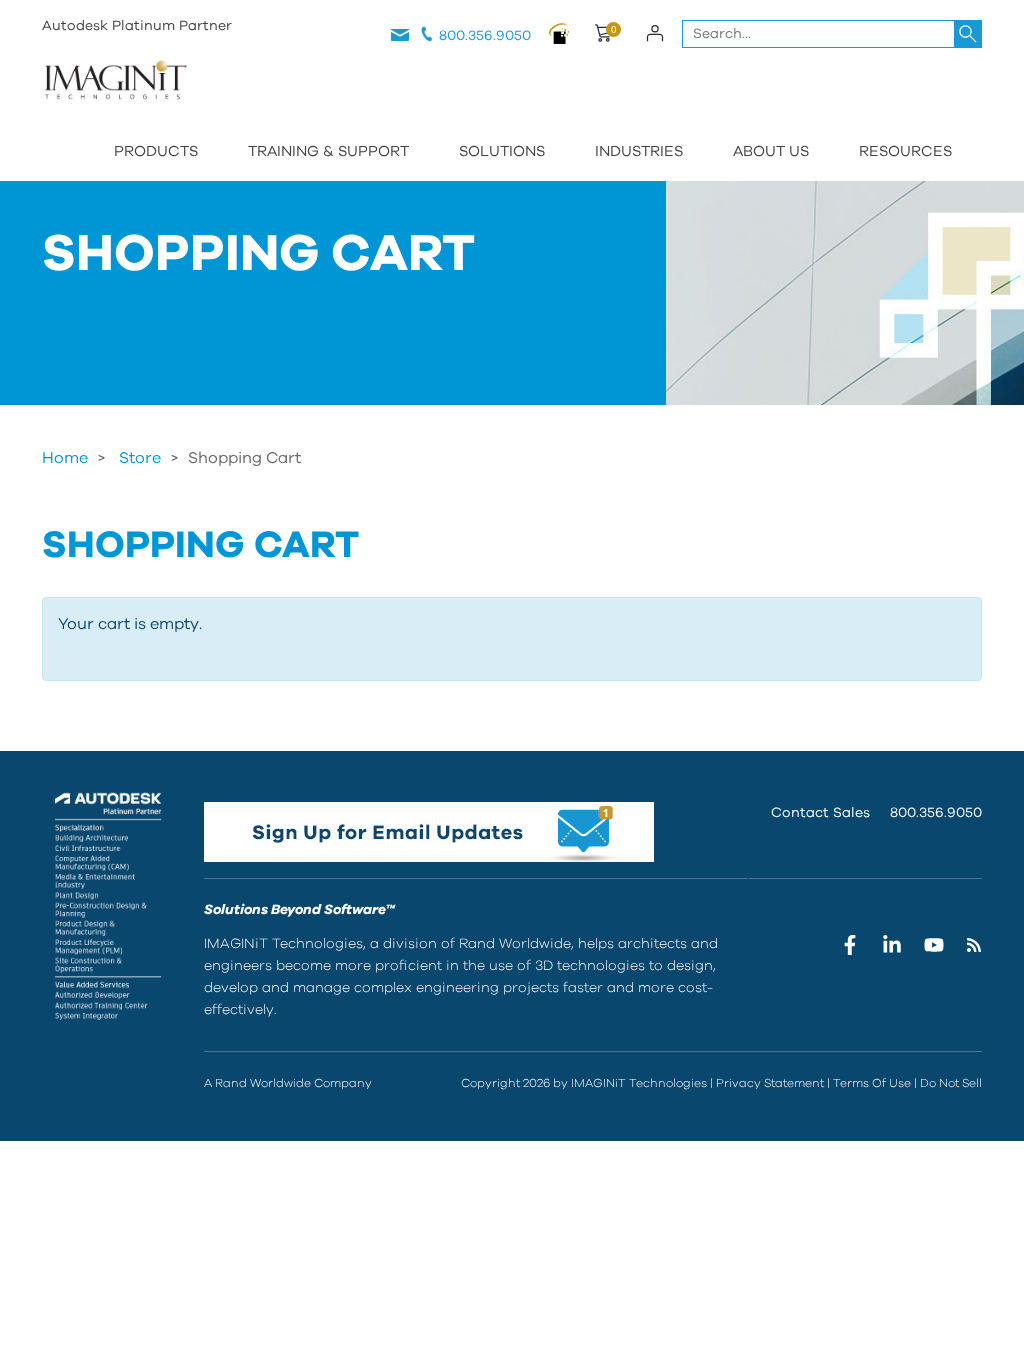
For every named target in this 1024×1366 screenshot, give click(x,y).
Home (65, 458)
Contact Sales (820, 813)
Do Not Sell (951, 1083)
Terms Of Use (872, 1083)
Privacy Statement (770, 1083)
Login (654, 33)
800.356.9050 (485, 36)
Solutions (502, 151)
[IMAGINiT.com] (115, 82)
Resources (905, 151)
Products (156, 151)
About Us (771, 151)
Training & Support (328, 151)
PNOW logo (558, 33)
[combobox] (832, 34)
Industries (639, 151)
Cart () (601, 36)
